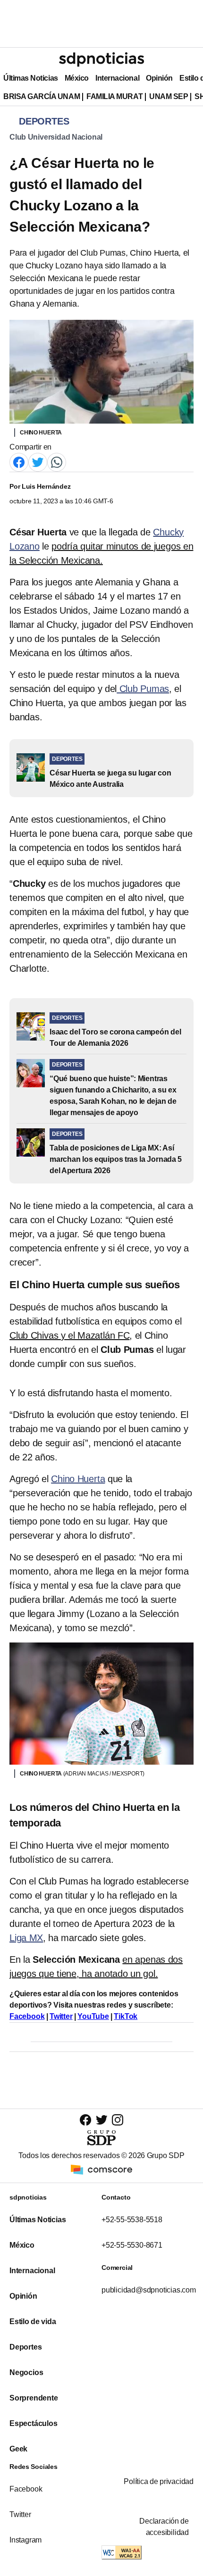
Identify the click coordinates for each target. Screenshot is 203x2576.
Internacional (117, 78)
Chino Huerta (78, 1479)
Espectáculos (34, 2423)
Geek (18, 2449)
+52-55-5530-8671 (132, 2245)
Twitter (61, 2016)
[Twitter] (38, 462)
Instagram (25, 2540)
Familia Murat (114, 96)
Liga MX (26, 1938)
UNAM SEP (169, 96)
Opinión (159, 78)
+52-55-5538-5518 (132, 2220)
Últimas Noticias (31, 78)
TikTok (126, 2016)
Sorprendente (34, 2398)
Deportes (25, 2347)
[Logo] (101, 59)
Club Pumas (143, 689)
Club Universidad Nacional (56, 137)
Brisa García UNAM (42, 96)
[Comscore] (101, 2169)
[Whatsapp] (57, 462)
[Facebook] (19, 462)
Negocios (26, 2372)
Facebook (27, 2016)
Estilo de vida (33, 2322)
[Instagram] (118, 2120)
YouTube (93, 2016)
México (77, 78)
